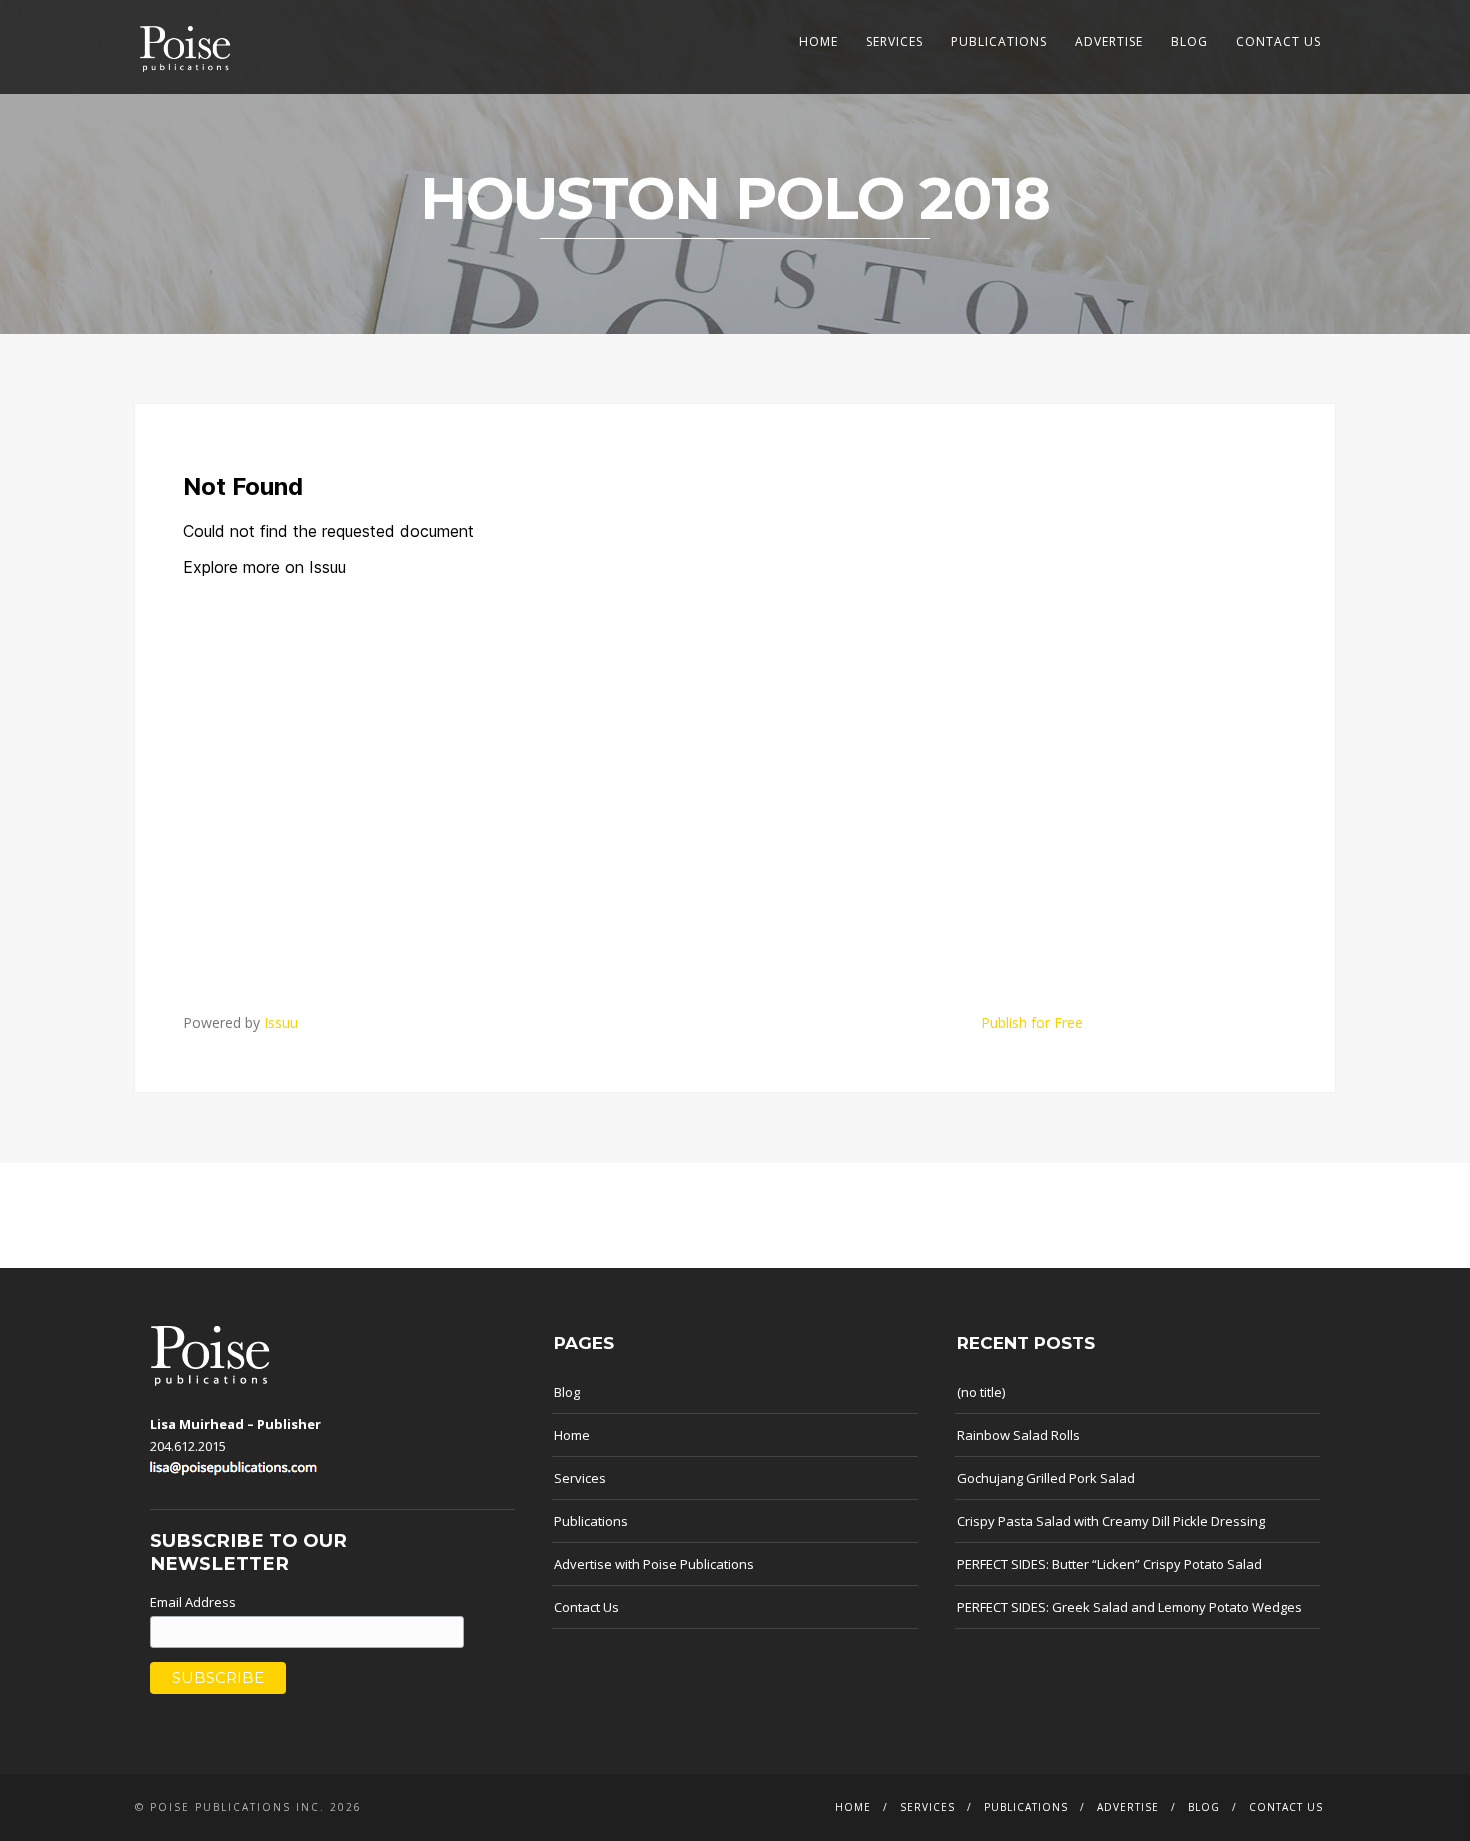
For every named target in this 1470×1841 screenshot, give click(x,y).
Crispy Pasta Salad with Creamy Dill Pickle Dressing (1111, 1521)
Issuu (281, 1022)
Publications (999, 41)
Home (818, 41)
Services (894, 41)
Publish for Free (1032, 1022)
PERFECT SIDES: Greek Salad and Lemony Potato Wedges (1129, 1607)
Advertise (1109, 41)
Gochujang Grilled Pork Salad (1046, 1478)
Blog (1189, 41)
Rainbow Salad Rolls (1018, 1435)
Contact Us (1278, 41)
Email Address (193, 1602)
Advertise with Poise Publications (654, 1564)
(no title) (981, 1392)
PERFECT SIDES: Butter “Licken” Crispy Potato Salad (1109, 1564)
